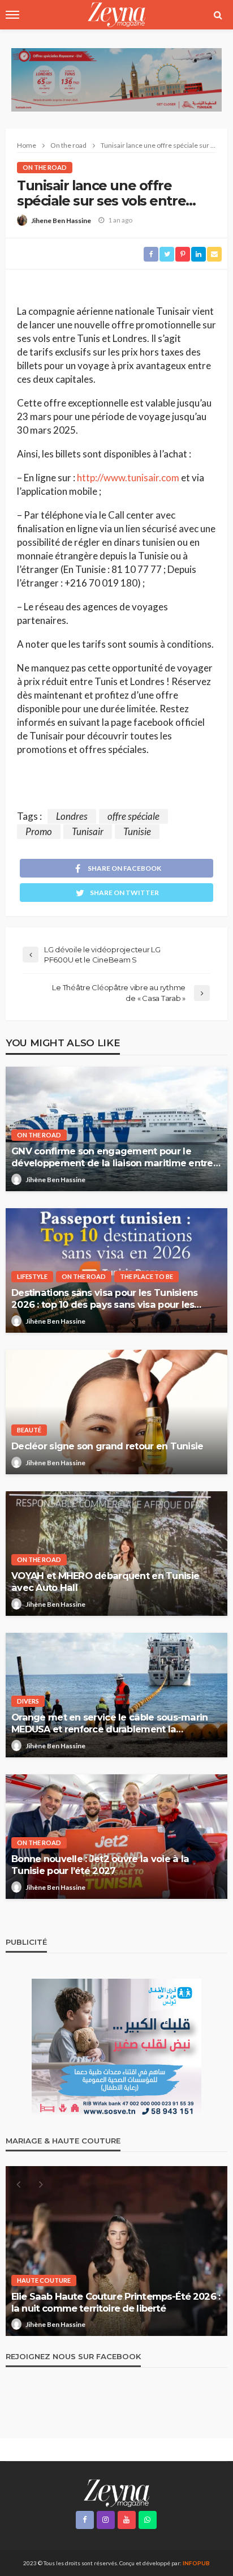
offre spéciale (133, 816)
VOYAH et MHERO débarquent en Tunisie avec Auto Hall (105, 1582)
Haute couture (44, 2280)
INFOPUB (196, 2563)
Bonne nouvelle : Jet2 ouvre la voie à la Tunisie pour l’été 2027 (100, 1865)
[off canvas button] (12, 15)
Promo (39, 831)
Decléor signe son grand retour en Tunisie (107, 1446)
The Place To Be (146, 1276)
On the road (45, 167)
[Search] (218, 15)
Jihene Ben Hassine (61, 221)
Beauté (29, 1430)
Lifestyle (32, 1276)
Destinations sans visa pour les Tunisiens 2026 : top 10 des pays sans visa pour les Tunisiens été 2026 (104, 1299)
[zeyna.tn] (116, 2492)
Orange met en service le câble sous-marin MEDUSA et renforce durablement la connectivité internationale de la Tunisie (109, 1723)
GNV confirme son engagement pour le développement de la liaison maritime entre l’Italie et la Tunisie (112, 1157)
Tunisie (137, 831)
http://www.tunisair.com (128, 478)
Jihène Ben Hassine (55, 1180)
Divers (28, 1701)
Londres (72, 816)
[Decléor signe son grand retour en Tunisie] (116, 1412)
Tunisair (88, 831)
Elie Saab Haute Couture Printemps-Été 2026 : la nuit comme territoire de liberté (116, 2302)
